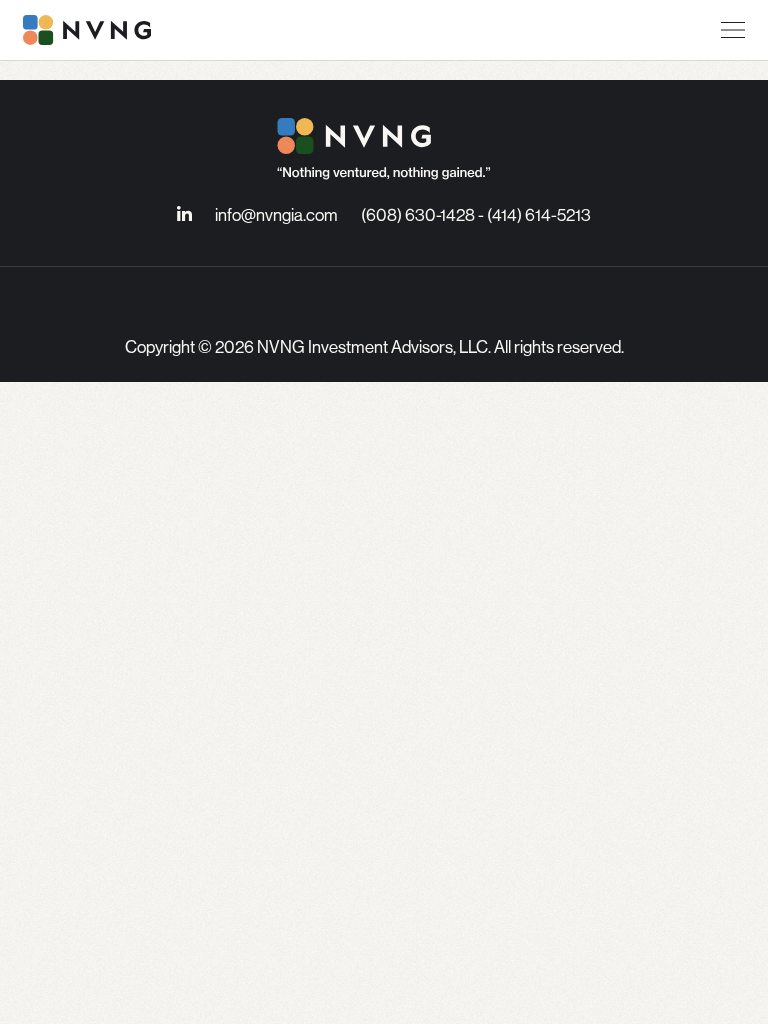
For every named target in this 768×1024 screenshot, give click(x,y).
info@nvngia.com (276, 214)
